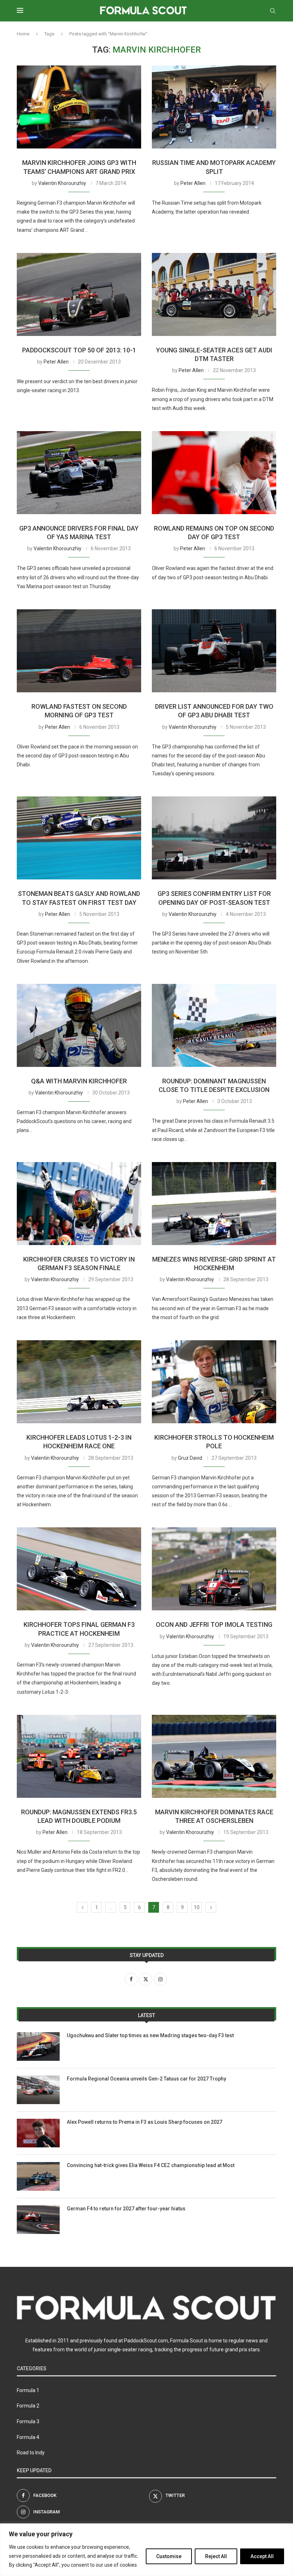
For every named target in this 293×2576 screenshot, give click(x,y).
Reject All (216, 2556)
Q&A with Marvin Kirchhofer (79, 1081)
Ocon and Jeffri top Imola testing (214, 1624)
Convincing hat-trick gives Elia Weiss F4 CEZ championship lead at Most (151, 2165)
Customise (169, 2556)
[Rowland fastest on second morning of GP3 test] (79, 651)
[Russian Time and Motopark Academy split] (214, 107)
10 (197, 1907)
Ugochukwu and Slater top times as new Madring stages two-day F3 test (150, 2035)
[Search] (273, 11)
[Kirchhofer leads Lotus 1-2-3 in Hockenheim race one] (79, 1382)
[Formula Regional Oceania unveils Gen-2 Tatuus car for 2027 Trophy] (38, 2090)
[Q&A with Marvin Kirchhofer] (79, 1025)
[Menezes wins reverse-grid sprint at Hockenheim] (214, 1204)
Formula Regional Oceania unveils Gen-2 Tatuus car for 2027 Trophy (146, 2079)
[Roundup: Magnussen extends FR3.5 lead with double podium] (79, 1756)
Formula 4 (28, 2437)
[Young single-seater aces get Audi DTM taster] (214, 294)
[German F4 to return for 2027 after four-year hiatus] (38, 2220)
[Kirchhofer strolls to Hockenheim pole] (214, 1382)
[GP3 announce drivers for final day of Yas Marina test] (79, 473)
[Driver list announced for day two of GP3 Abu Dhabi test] (214, 651)
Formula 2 (28, 2406)
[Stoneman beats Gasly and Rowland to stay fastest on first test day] (79, 838)
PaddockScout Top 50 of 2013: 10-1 (79, 350)
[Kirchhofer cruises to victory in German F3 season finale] (79, 1204)
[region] (146, 2550)
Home (23, 34)
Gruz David (190, 1458)
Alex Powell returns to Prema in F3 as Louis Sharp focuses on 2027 (145, 2122)
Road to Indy (31, 2453)
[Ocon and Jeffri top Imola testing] (214, 1569)
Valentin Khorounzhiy (62, 183)
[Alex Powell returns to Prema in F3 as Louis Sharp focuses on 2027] (38, 2133)
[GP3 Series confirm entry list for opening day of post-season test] (214, 838)
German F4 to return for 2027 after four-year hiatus (126, 2209)
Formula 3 (28, 2421)
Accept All (262, 2556)
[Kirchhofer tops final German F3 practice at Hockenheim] (79, 1569)
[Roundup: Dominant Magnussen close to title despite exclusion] (214, 1025)
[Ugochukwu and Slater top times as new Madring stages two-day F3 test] (38, 2046)
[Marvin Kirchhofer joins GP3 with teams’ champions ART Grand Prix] (79, 107)
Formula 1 (28, 2390)
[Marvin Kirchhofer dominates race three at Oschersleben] (214, 1756)
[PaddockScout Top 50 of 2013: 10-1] (79, 294)
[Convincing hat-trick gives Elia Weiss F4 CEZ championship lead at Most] (38, 2176)
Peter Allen (193, 183)
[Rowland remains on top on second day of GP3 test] (214, 473)
